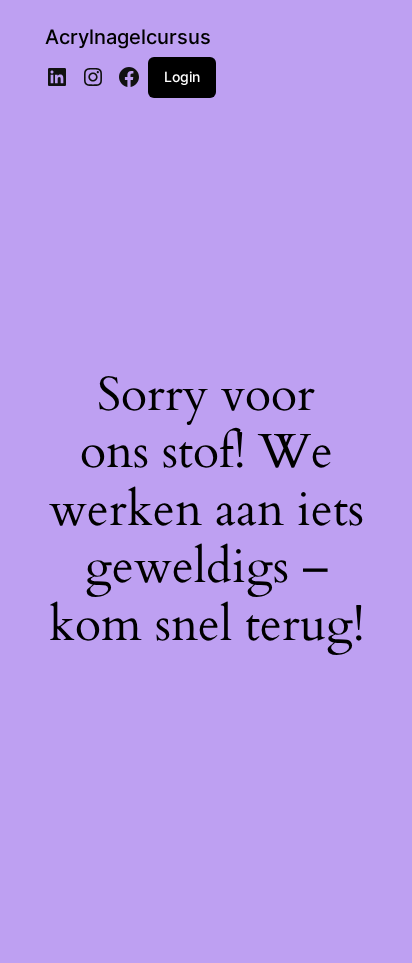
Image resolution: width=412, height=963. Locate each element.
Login (182, 76)
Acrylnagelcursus (128, 37)
